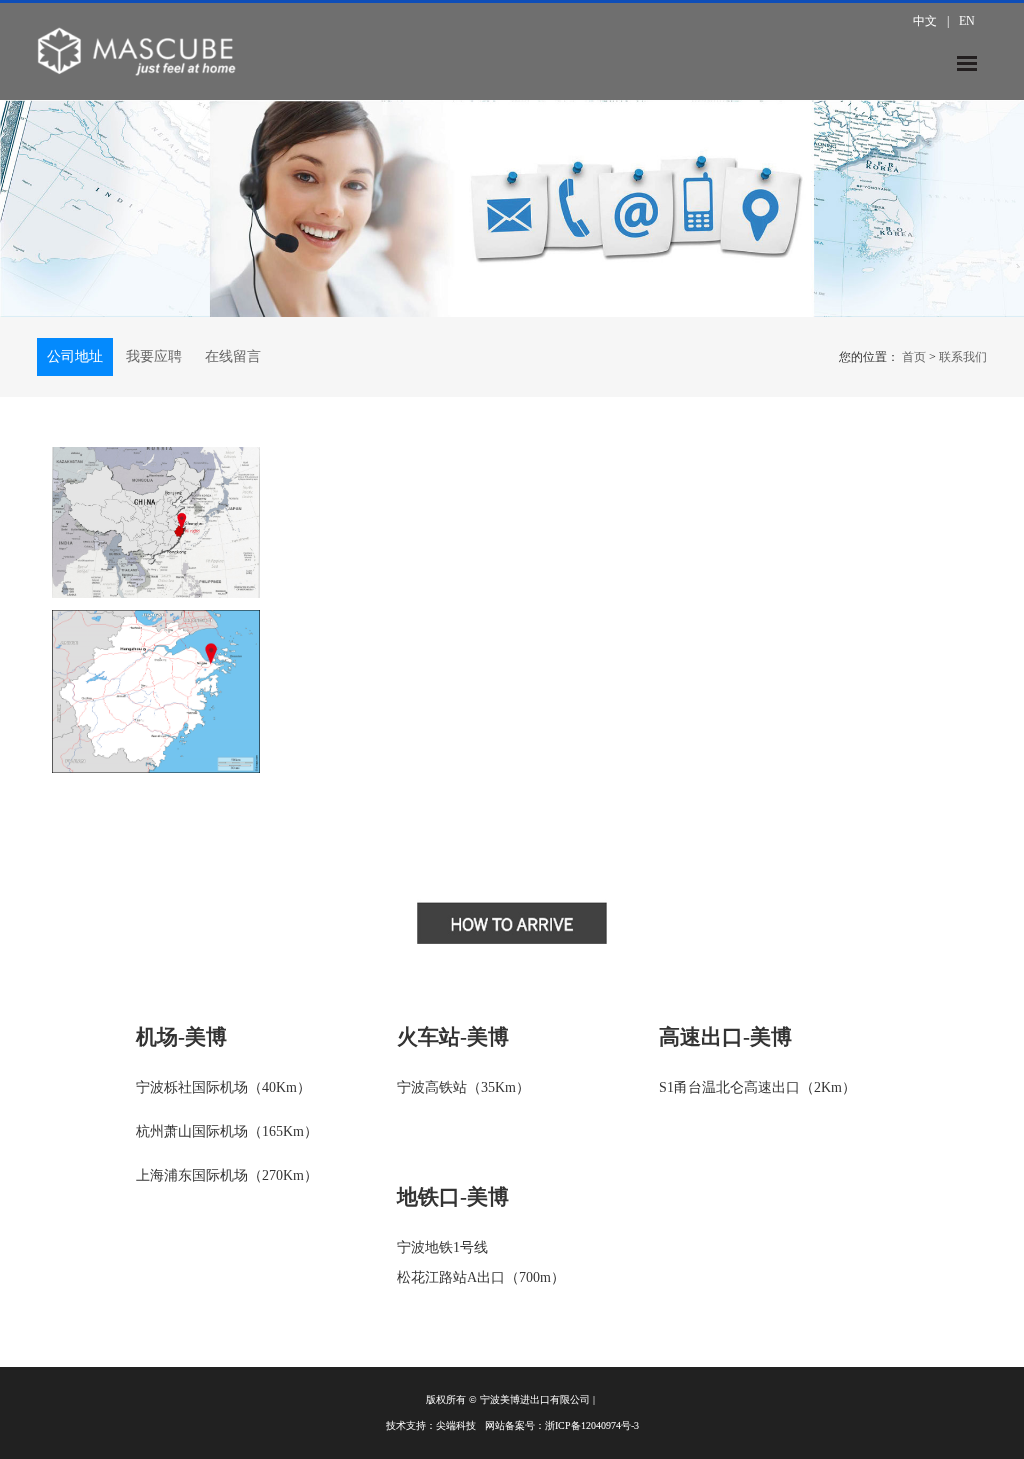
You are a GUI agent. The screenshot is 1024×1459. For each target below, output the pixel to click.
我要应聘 (154, 356)
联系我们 (963, 357)
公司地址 (75, 356)
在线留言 (233, 356)
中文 (925, 21)
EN (967, 21)
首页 (914, 357)
